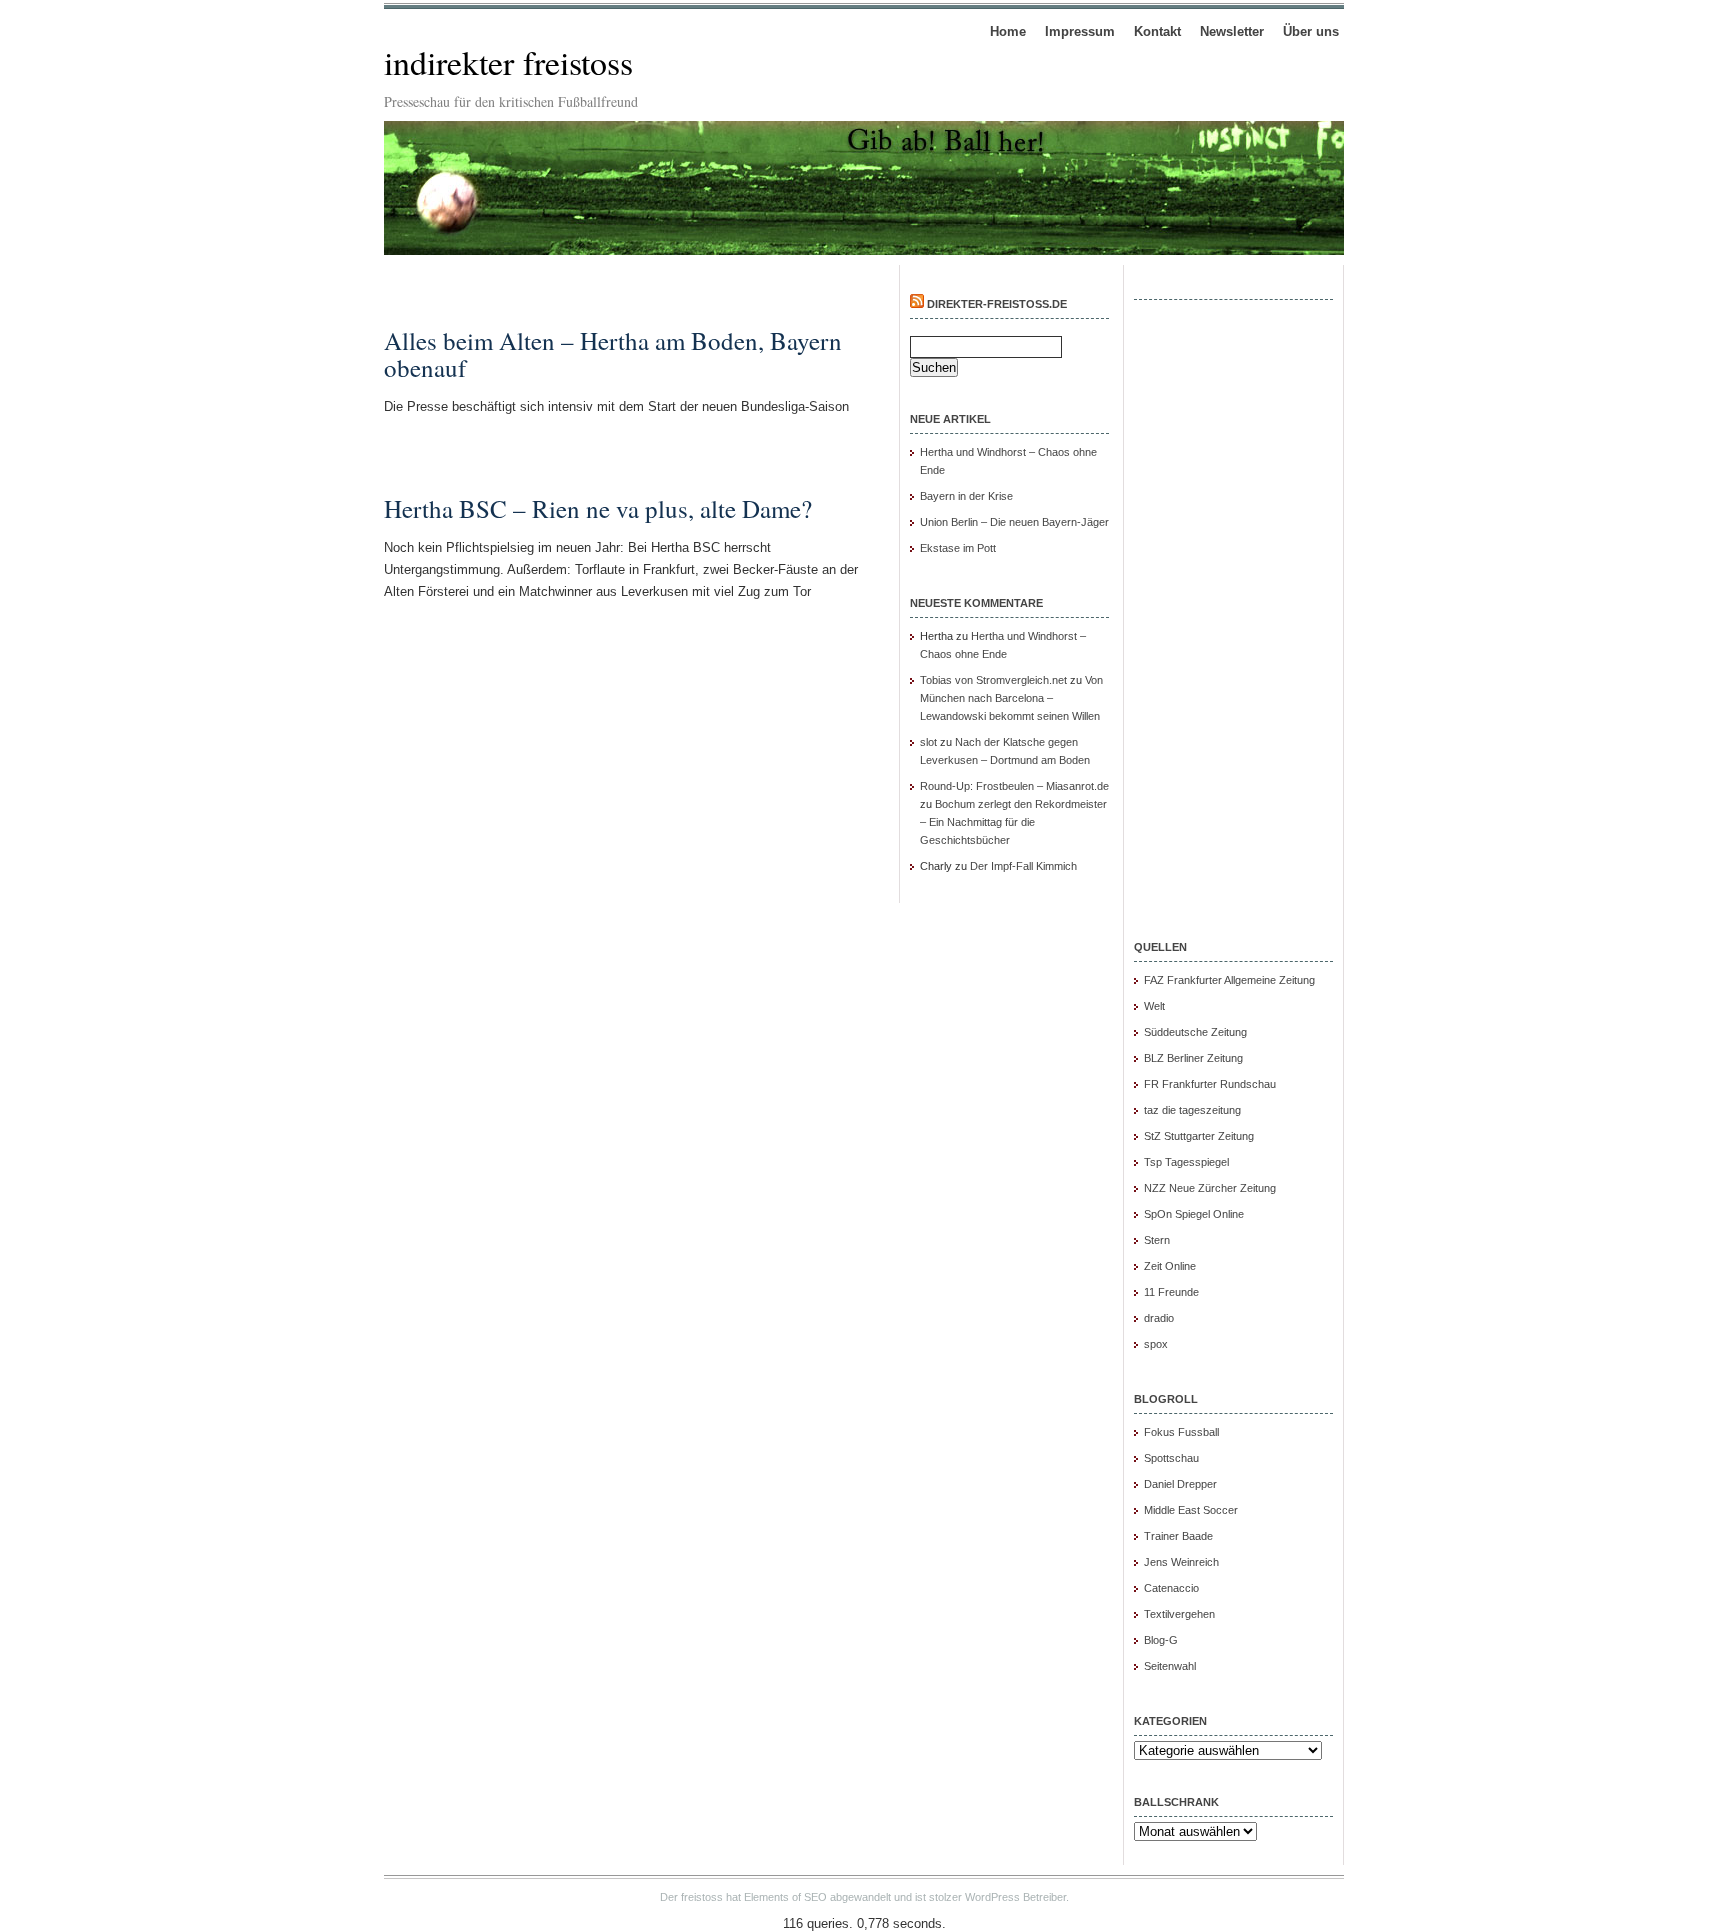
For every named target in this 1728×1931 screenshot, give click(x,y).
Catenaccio (1171, 1588)
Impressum (1080, 31)
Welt (1154, 1006)
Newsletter (1232, 31)
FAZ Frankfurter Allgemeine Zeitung (1229, 980)
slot (928, 742)
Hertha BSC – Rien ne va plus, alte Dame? (598, 508)
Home (1008, 31)
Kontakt (1157, 31)
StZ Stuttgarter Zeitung (1199, 1136)
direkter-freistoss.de (997, 304)
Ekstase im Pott (958, 548)
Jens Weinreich (1181, 1562)
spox (1156, 1344)
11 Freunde (1171, 1292)
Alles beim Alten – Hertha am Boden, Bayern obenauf (613, 354)
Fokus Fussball (1181, 1432)
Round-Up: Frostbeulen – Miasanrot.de (1014, 786)
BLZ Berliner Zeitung (1193, 1058)
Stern (1157, 1240)
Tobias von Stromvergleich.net (993, 680)
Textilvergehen (1179, 1614)
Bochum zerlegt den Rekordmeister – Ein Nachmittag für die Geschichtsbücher (1013, 822)
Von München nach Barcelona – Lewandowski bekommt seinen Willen (1011, 698)
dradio (1159, 1318)
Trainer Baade (1178, 1536)
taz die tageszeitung (1192, 1110)
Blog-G (1161, 1640)
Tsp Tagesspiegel (1186, 1162)
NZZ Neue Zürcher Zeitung (1210, 1188)
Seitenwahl (1170, 1666)
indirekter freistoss (508, 62)
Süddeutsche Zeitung (1195, 1032)
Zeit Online (1170, 1266)
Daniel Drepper (1180, 1484)
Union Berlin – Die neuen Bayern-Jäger (1014, 522)
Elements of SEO (785, 1897)
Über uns (1311, 31)
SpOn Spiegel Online (1194, 1214)
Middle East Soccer (1191, 1510)
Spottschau (1171, 1458)
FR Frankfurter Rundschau (1210, 1084)
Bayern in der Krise (966, 496)
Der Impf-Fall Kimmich (1023, 866)
